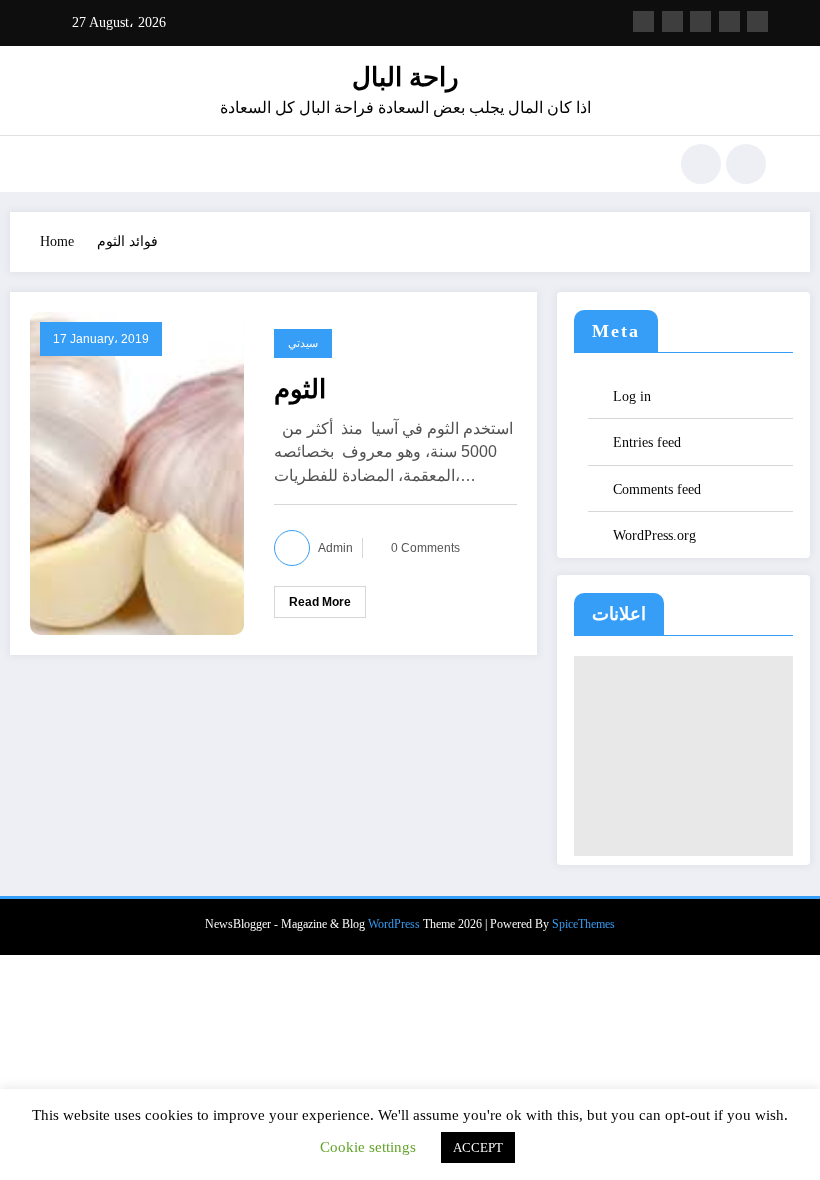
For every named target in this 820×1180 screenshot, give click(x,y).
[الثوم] (137, 472)
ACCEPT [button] (478, 1147)
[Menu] (65, 164)
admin (335, 548)
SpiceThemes (583, 924)
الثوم (300, 389)
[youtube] (757, 21)
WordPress (394, 924)
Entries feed (647, 442)
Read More (320, 602)
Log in (632, 396)
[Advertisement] (683, 756)
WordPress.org (654, 535)
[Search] (701, 164)
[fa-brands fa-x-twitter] (672, 21)
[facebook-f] (643, 21)
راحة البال (405, 77)
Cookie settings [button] (368, 1147)
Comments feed (657, 489)
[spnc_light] (746, 164)
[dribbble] (700, 21)
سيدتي (303, 343)
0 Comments (425, 548)
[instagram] (729, 21)
